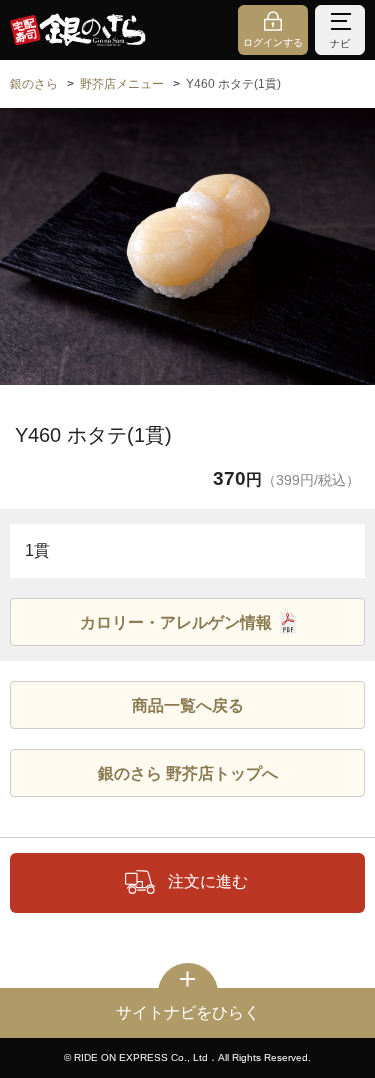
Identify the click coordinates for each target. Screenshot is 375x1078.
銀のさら (34, 84)
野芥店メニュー (122, 84)
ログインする (273, 42)
